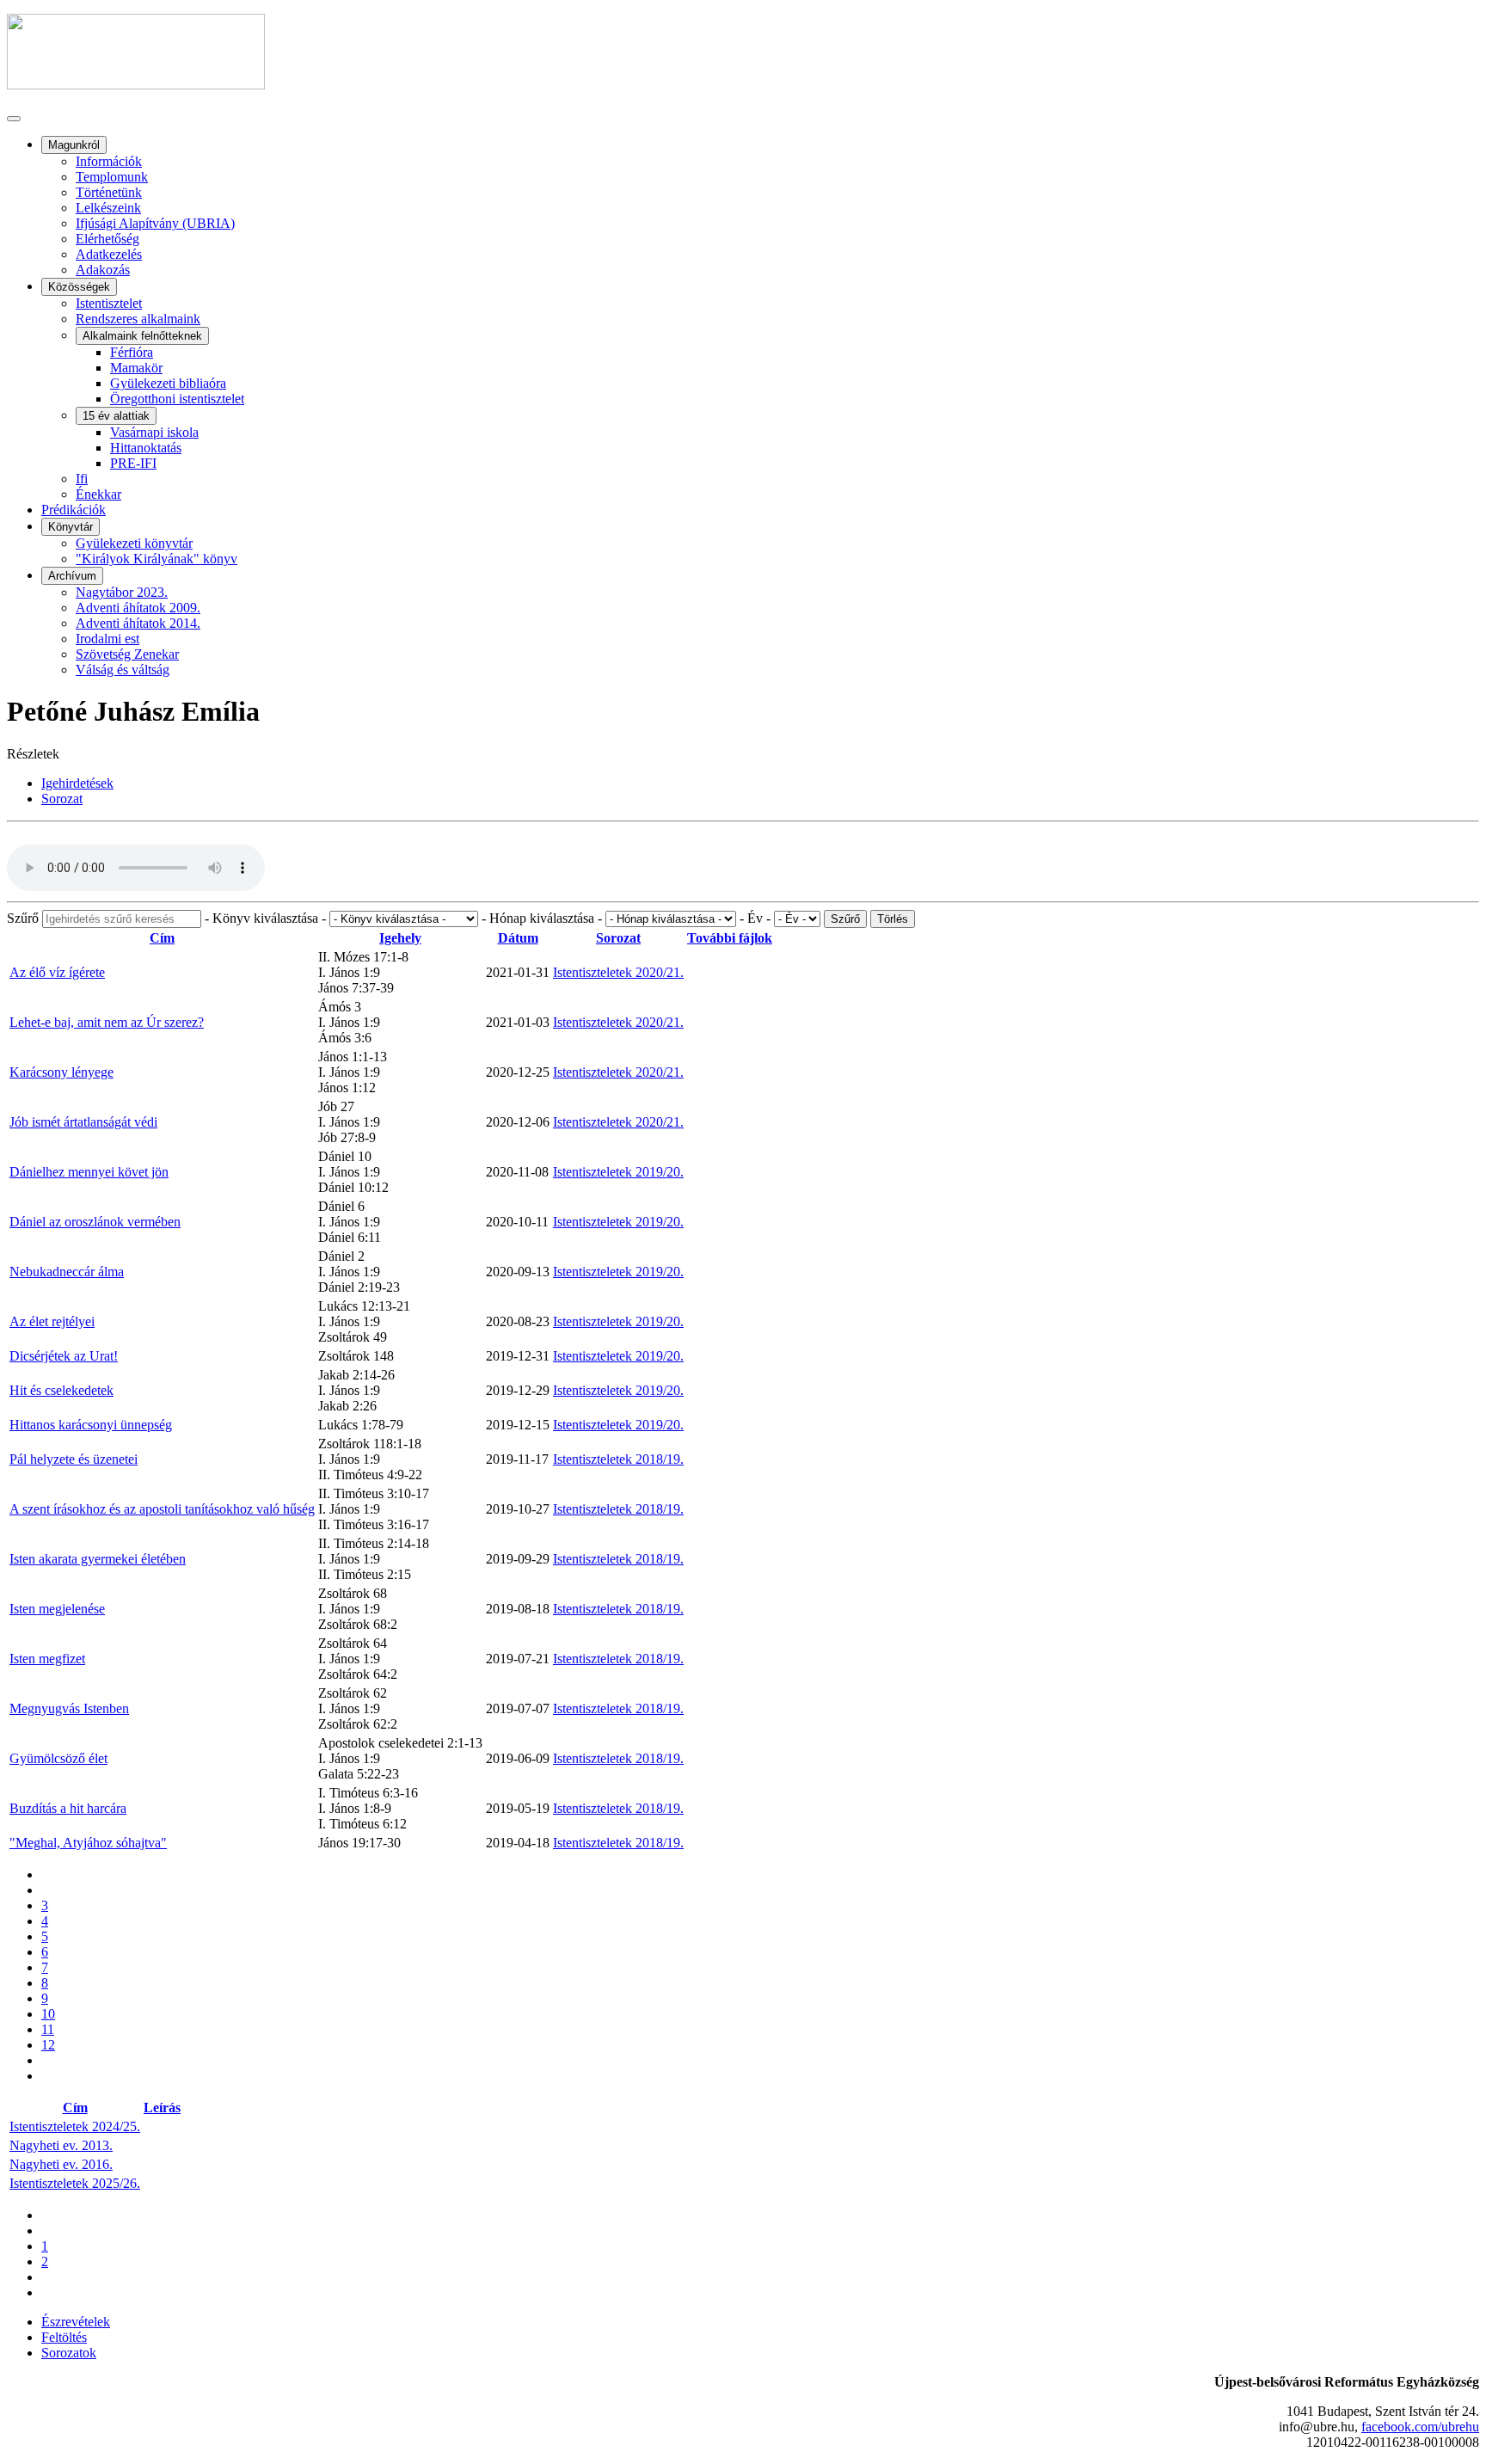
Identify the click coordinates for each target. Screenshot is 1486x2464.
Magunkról (74, 145)
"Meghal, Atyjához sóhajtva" (88, 1843)
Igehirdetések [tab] (77, 783)
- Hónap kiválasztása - (543, 918)
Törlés (893, 919)
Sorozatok (69, 2353)
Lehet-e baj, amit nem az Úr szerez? (107, 1022)
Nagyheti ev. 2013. (61, 2145)
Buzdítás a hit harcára (68, 1808)
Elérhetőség (107, 239)
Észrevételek (76, 2322)
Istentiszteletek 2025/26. (75, 2183)
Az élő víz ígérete (57, 972)
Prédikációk (74, 510)
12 (48, 2045)
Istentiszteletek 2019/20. (618, 1172)
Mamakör (136, 368)
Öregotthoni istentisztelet (177, 399)
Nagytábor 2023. (122, 592)
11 (48, 2029)
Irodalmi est (107, 639)
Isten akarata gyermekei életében (98, 1559)
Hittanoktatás (146, 448)
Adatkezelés (109, 254)
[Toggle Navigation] (14, 119)
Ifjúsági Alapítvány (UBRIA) (155, 223)
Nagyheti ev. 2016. (61, 2164)
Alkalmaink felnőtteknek (142, 336)
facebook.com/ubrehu (1420, 2427)
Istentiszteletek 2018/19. (618, 1459)
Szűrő (25, 918)
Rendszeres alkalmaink (138, 319)
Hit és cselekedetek (61, 1390)
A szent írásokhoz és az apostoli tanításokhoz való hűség (162, 1509)
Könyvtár (71, 527)
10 (48, 2014)
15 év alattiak (116, 416)
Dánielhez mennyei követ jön (89, 1172)
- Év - (757, 918)
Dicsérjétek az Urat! (64, 1356)
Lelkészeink (108, 208)
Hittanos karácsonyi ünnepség (91, 1425)
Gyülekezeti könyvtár (134, 543)
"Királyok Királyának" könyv (157, 559)
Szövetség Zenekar (127, 654)
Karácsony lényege (61, 1072)
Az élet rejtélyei (52, 1321)
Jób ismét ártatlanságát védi (83, 1122)
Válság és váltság (123, 670)
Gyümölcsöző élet (58, 1758)
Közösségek (79, 287)
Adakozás (103, 270)
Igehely (400, 938)
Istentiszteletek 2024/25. (75, 2126)
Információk (109, 161)
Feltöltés (64, 2337)
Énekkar (98, 494)
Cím (162, 938)
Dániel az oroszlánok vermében (95, 1222)
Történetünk (109, 192)
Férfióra (132, 352)
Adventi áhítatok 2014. (138, 623)
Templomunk (112, 177)
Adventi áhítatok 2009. (138, 608)
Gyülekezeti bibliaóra (168, 383)
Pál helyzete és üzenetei (74, 1459)
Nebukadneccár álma (67, 1272)
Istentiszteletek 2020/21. (618, 972)
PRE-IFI (133, 463)
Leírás (162, 2108)
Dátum (518, 938)
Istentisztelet (109, 303)
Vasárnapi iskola (154, 432)
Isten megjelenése (57, 1609)
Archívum (72, 576)
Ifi (82, 479)
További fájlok (730, 938)
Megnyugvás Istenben (69, 1708)
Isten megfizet (47, 1659)
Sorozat (618, 938)
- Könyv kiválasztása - (267, 918)
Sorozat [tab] (62, 799)
